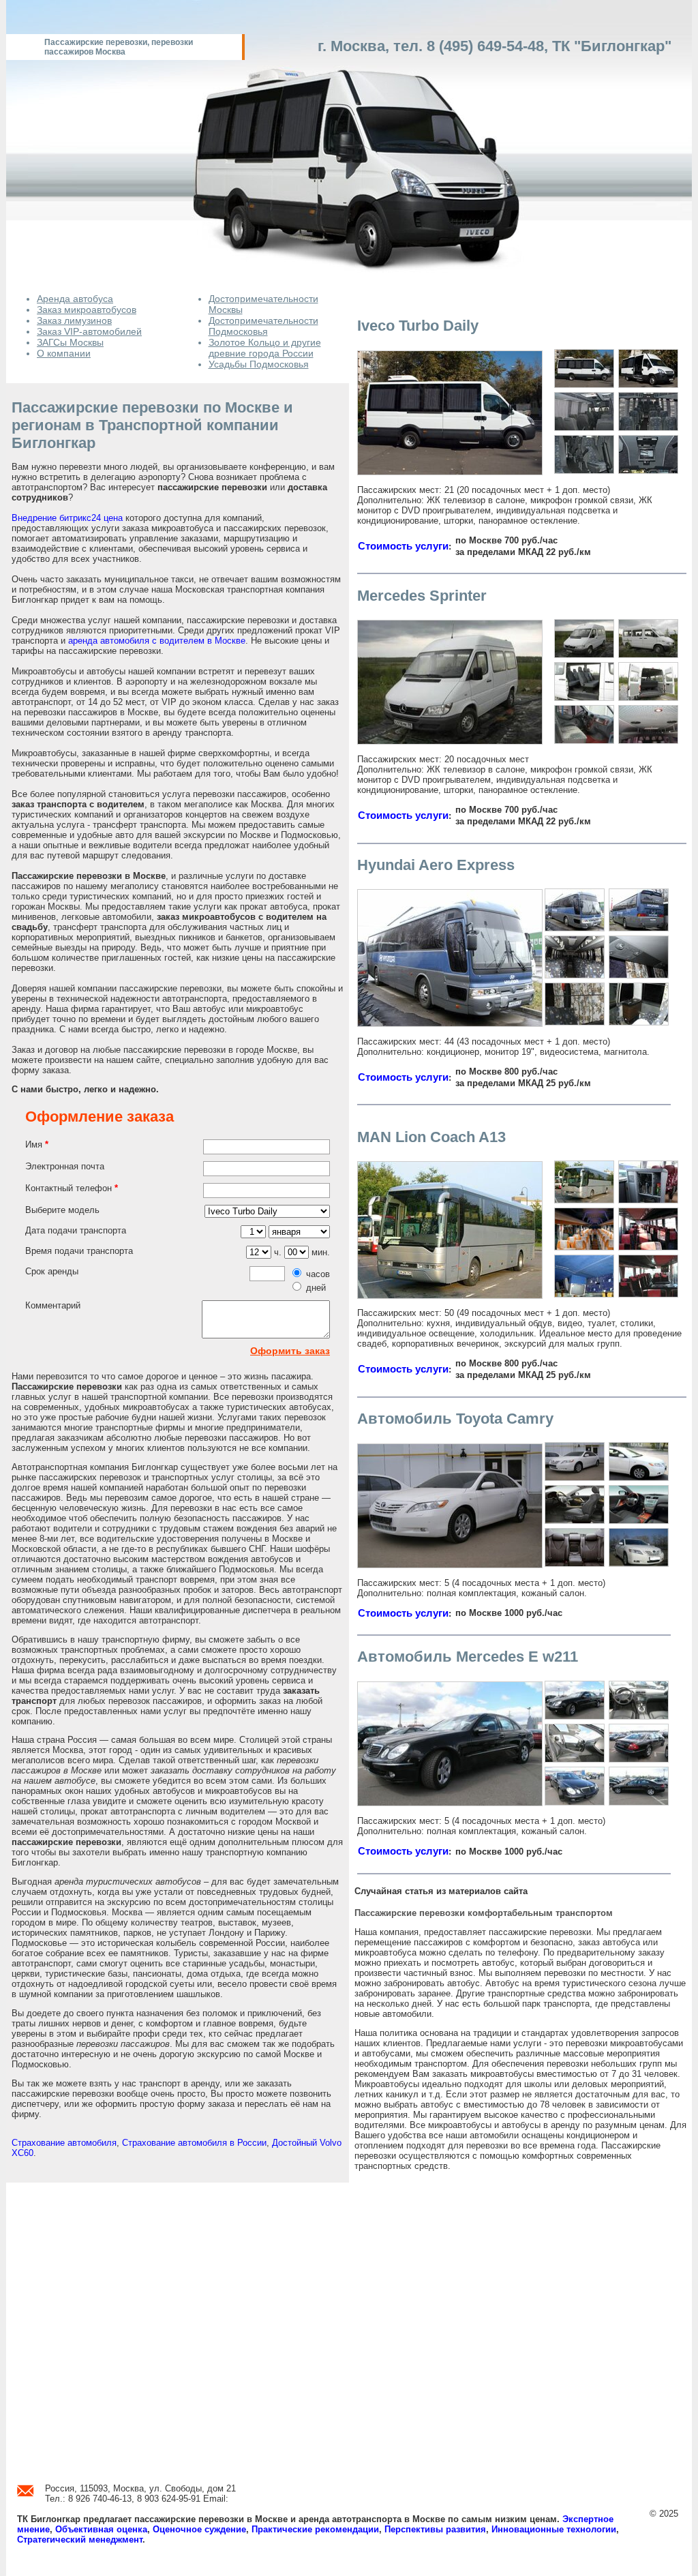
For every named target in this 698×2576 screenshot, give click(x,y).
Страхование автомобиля (64, 2143)
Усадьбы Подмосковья (259, 364)
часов (318, 1274)
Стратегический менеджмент (80, 2540)
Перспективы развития (435, 2529)
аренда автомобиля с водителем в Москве (157, 641)
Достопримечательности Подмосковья (263, 326)
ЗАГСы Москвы (70, 342)
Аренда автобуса (75, 299)
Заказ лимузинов (74, 320)
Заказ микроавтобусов (87, 310)
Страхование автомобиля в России (194, 2143)
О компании (64, 353)
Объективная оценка (101, 2529)
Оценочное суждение (199, 2529)
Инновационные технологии (554, 2529)
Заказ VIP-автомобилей (89, 331)
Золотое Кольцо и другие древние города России (265, 348)
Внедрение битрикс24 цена (67, 518)
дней (316, 1288)
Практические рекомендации (315, 2529)
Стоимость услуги (403, 546)
